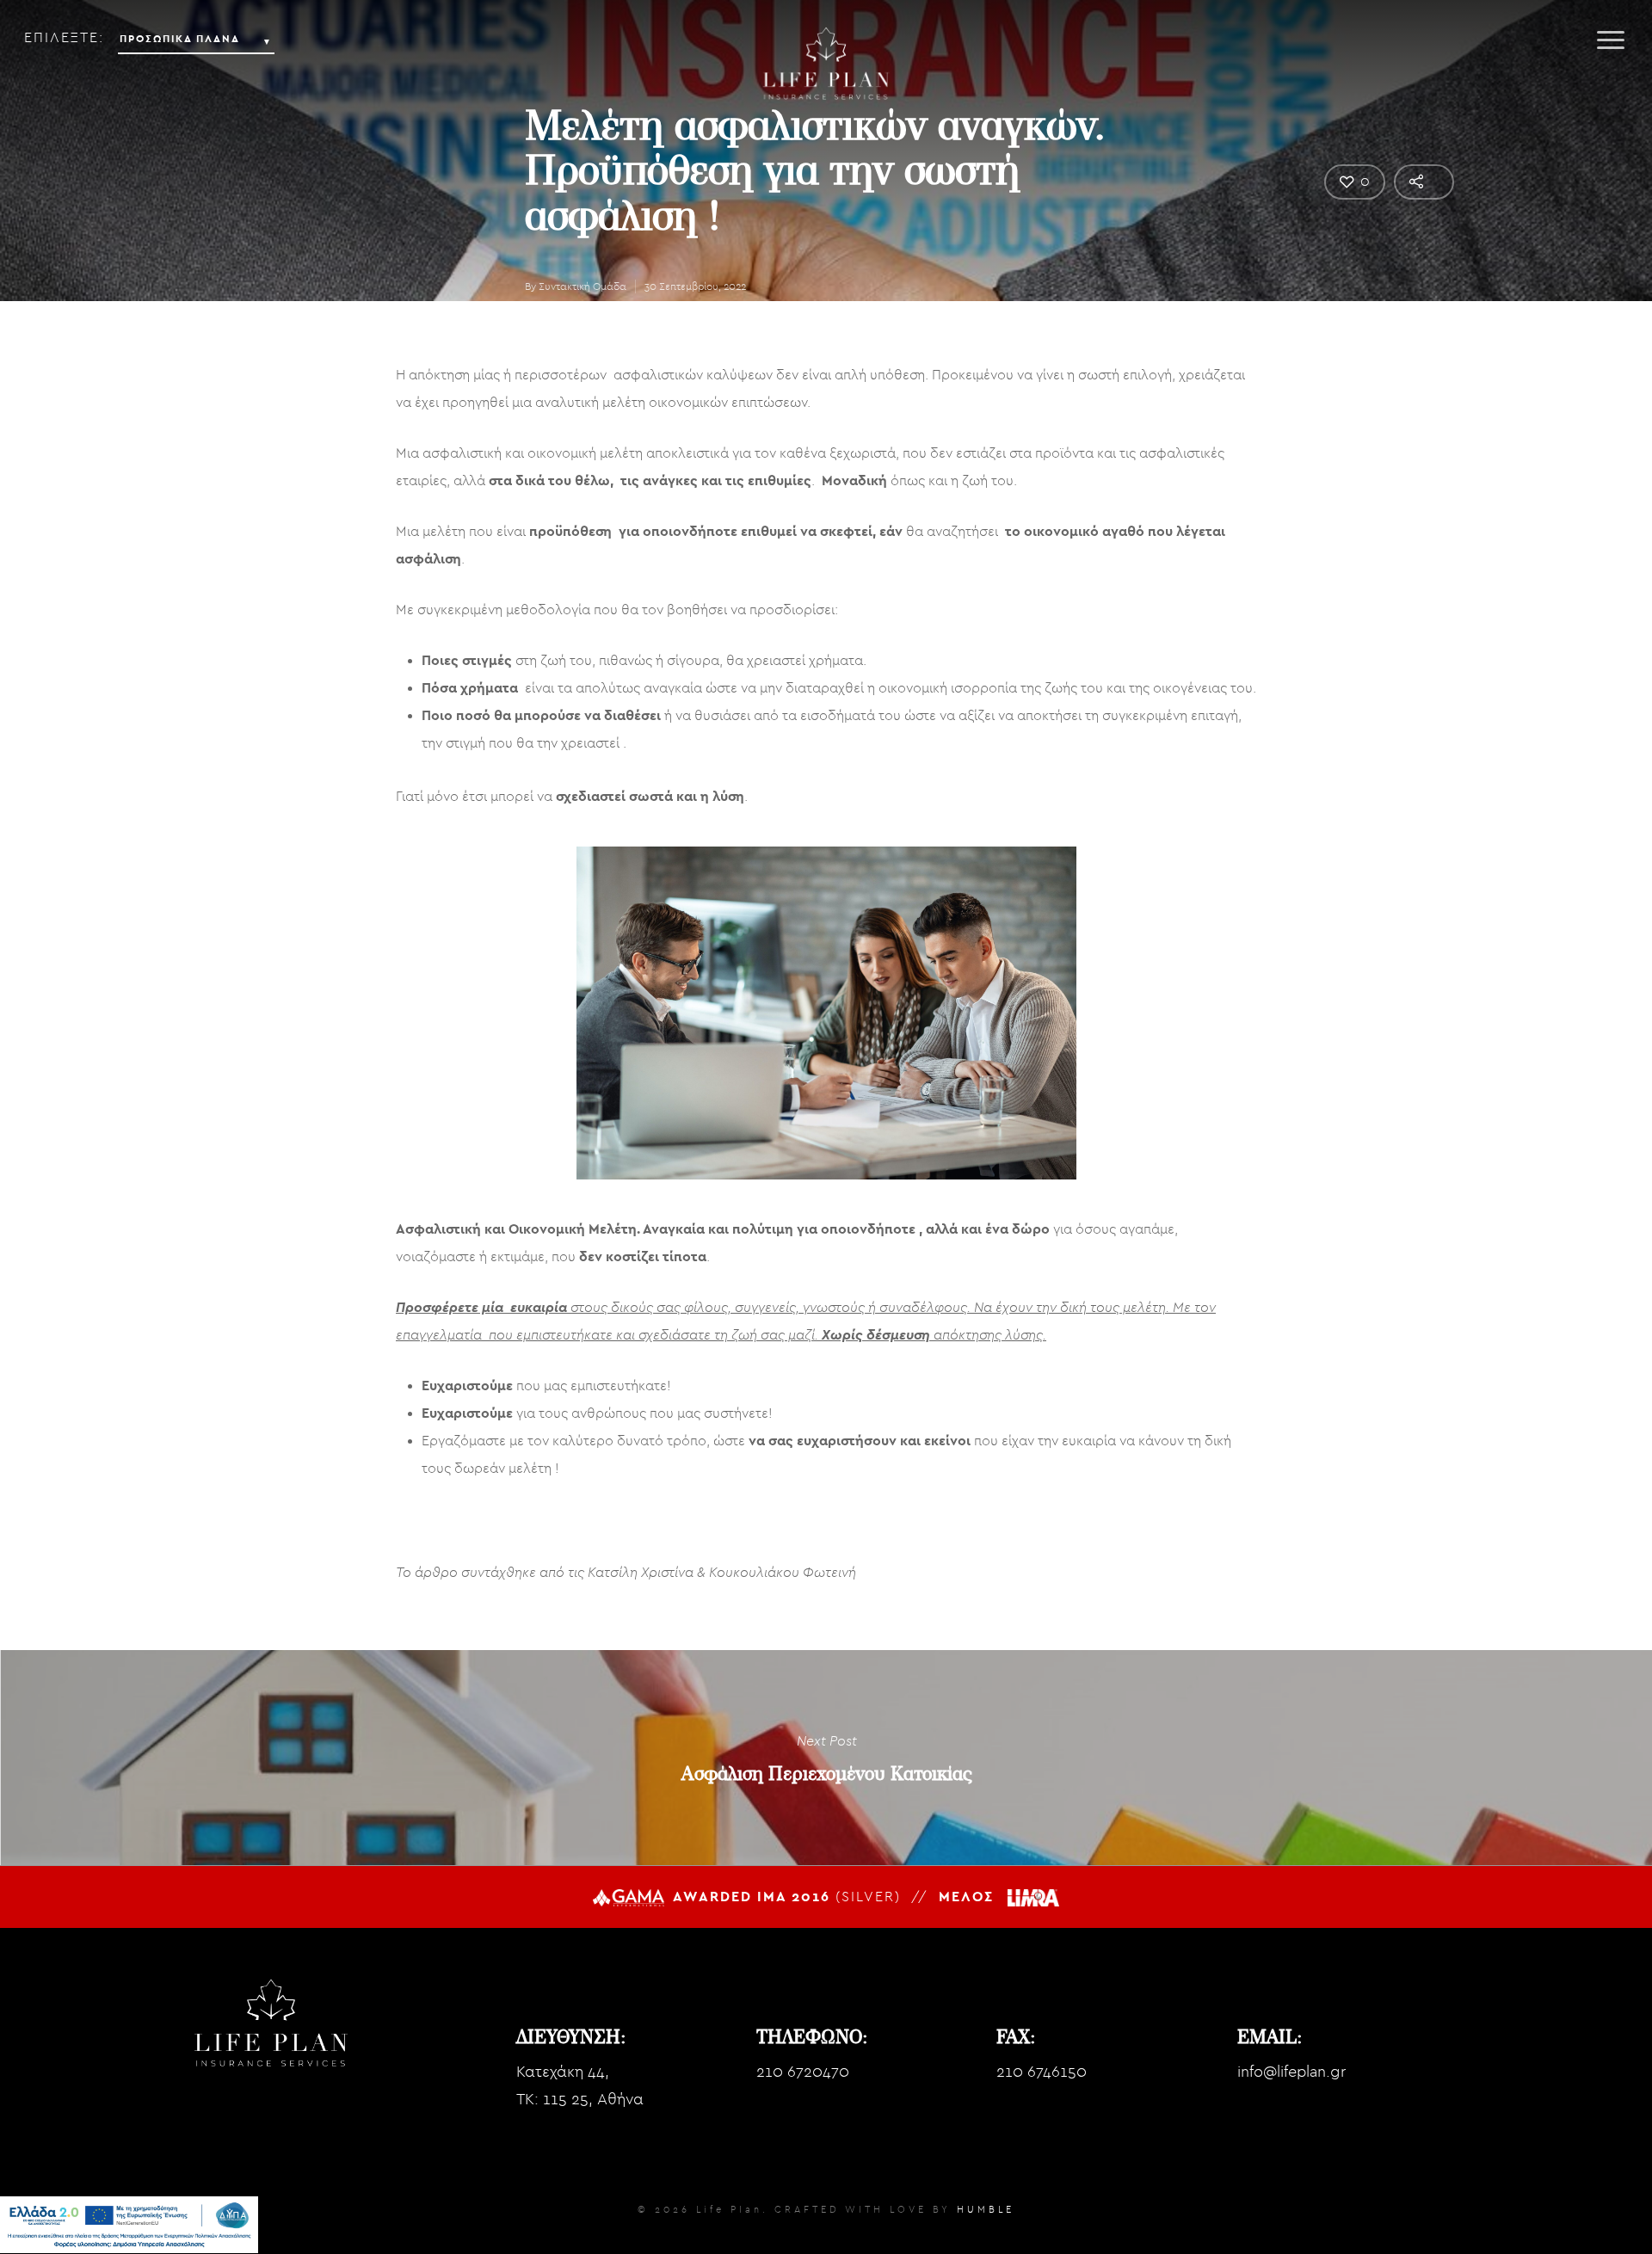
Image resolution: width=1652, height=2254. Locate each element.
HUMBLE (986, 2210)
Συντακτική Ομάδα (583, 286)
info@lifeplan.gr (1291, 2072)
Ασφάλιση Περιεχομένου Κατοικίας (826, 1758)
